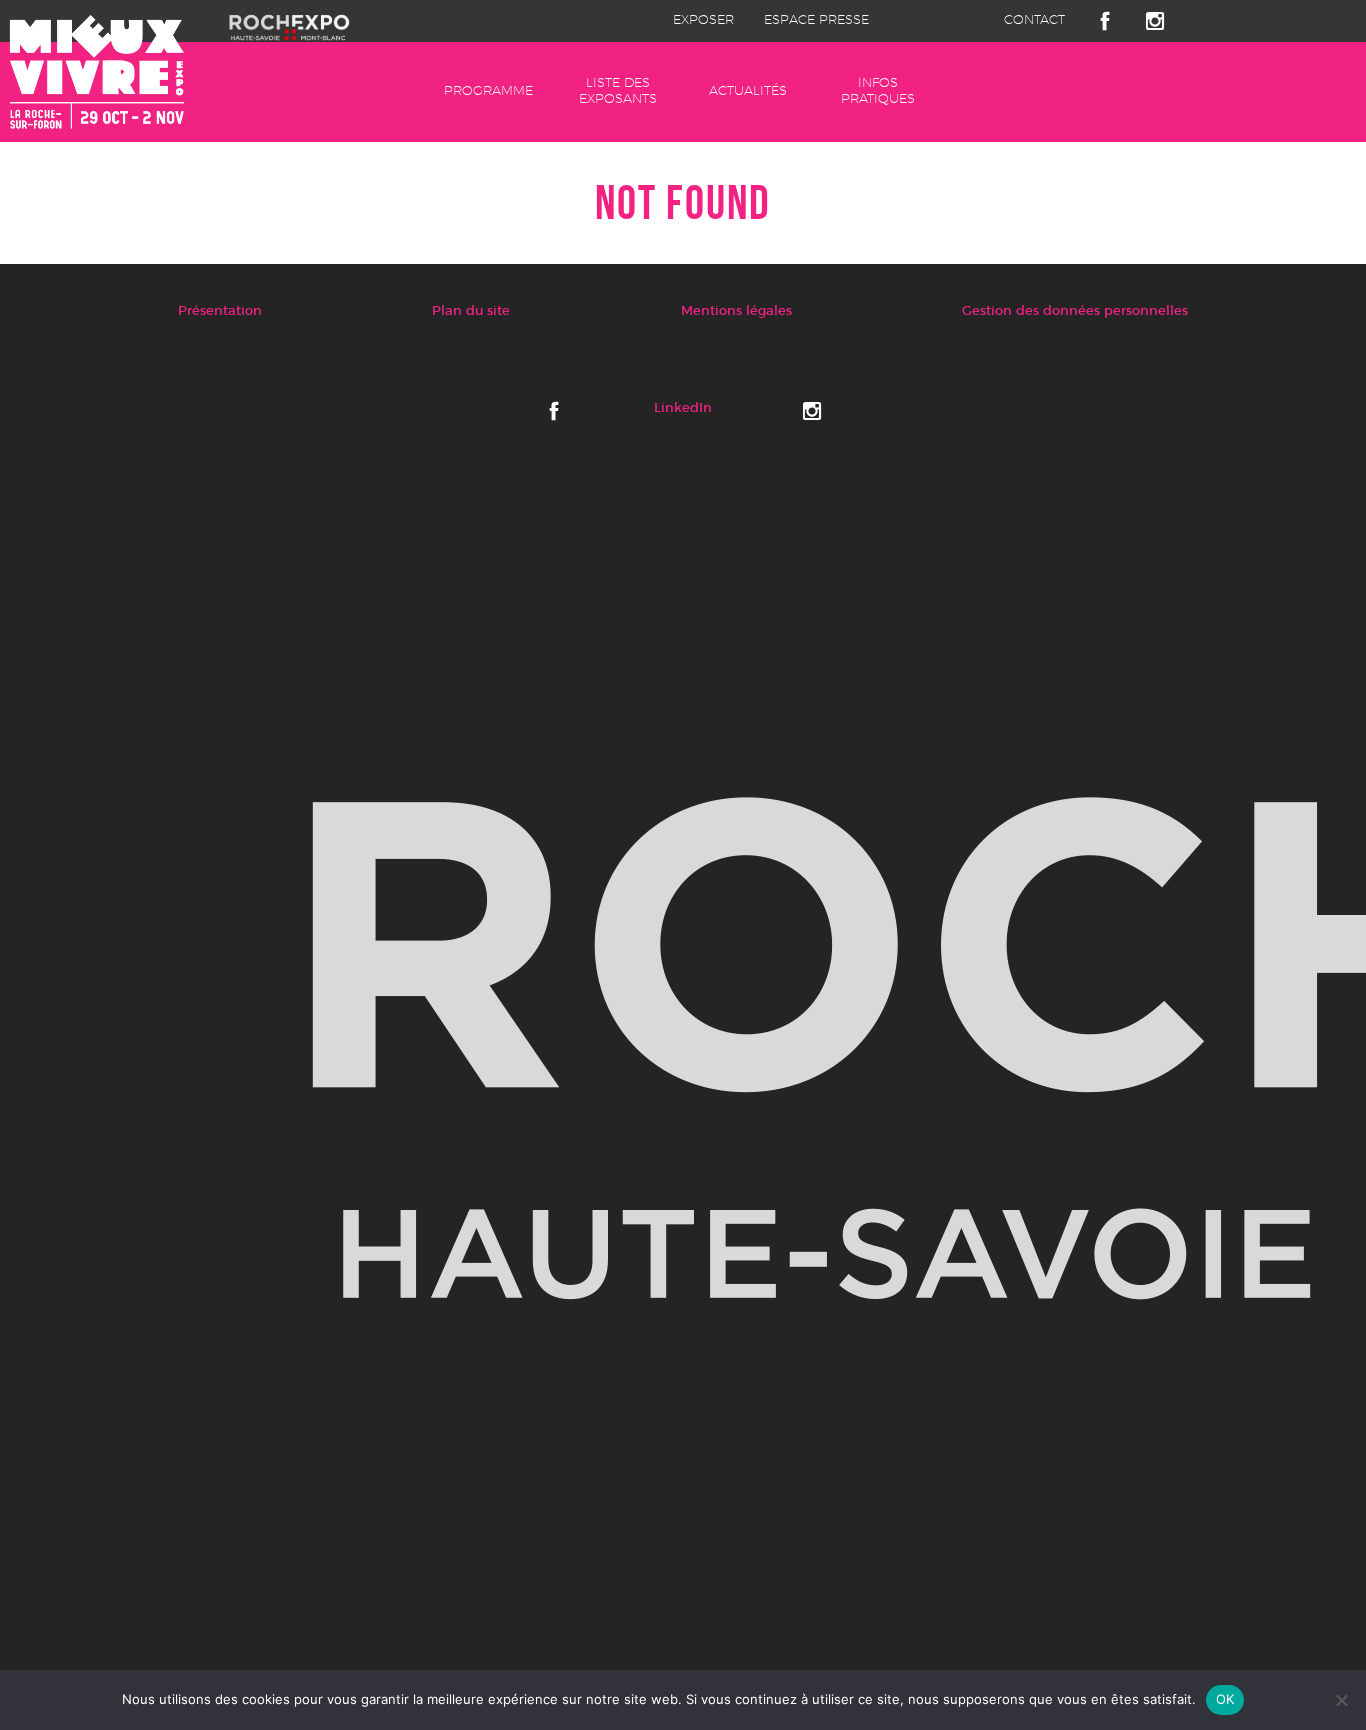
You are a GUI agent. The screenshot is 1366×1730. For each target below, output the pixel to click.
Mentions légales (736, 311)
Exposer (703, 20)
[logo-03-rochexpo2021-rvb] (683, 1048)
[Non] (1341, 1700)
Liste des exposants (618, 91)
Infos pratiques (878, 91)
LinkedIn (683, 408)
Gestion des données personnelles (1075, 311)
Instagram (1155, 21)
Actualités (748, 91)
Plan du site (471, 311)
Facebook (1105, 21)
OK (1225, 1699)
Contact (1034, 20)
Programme (488, 91)
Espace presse (816, 20)
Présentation (220, 311)
